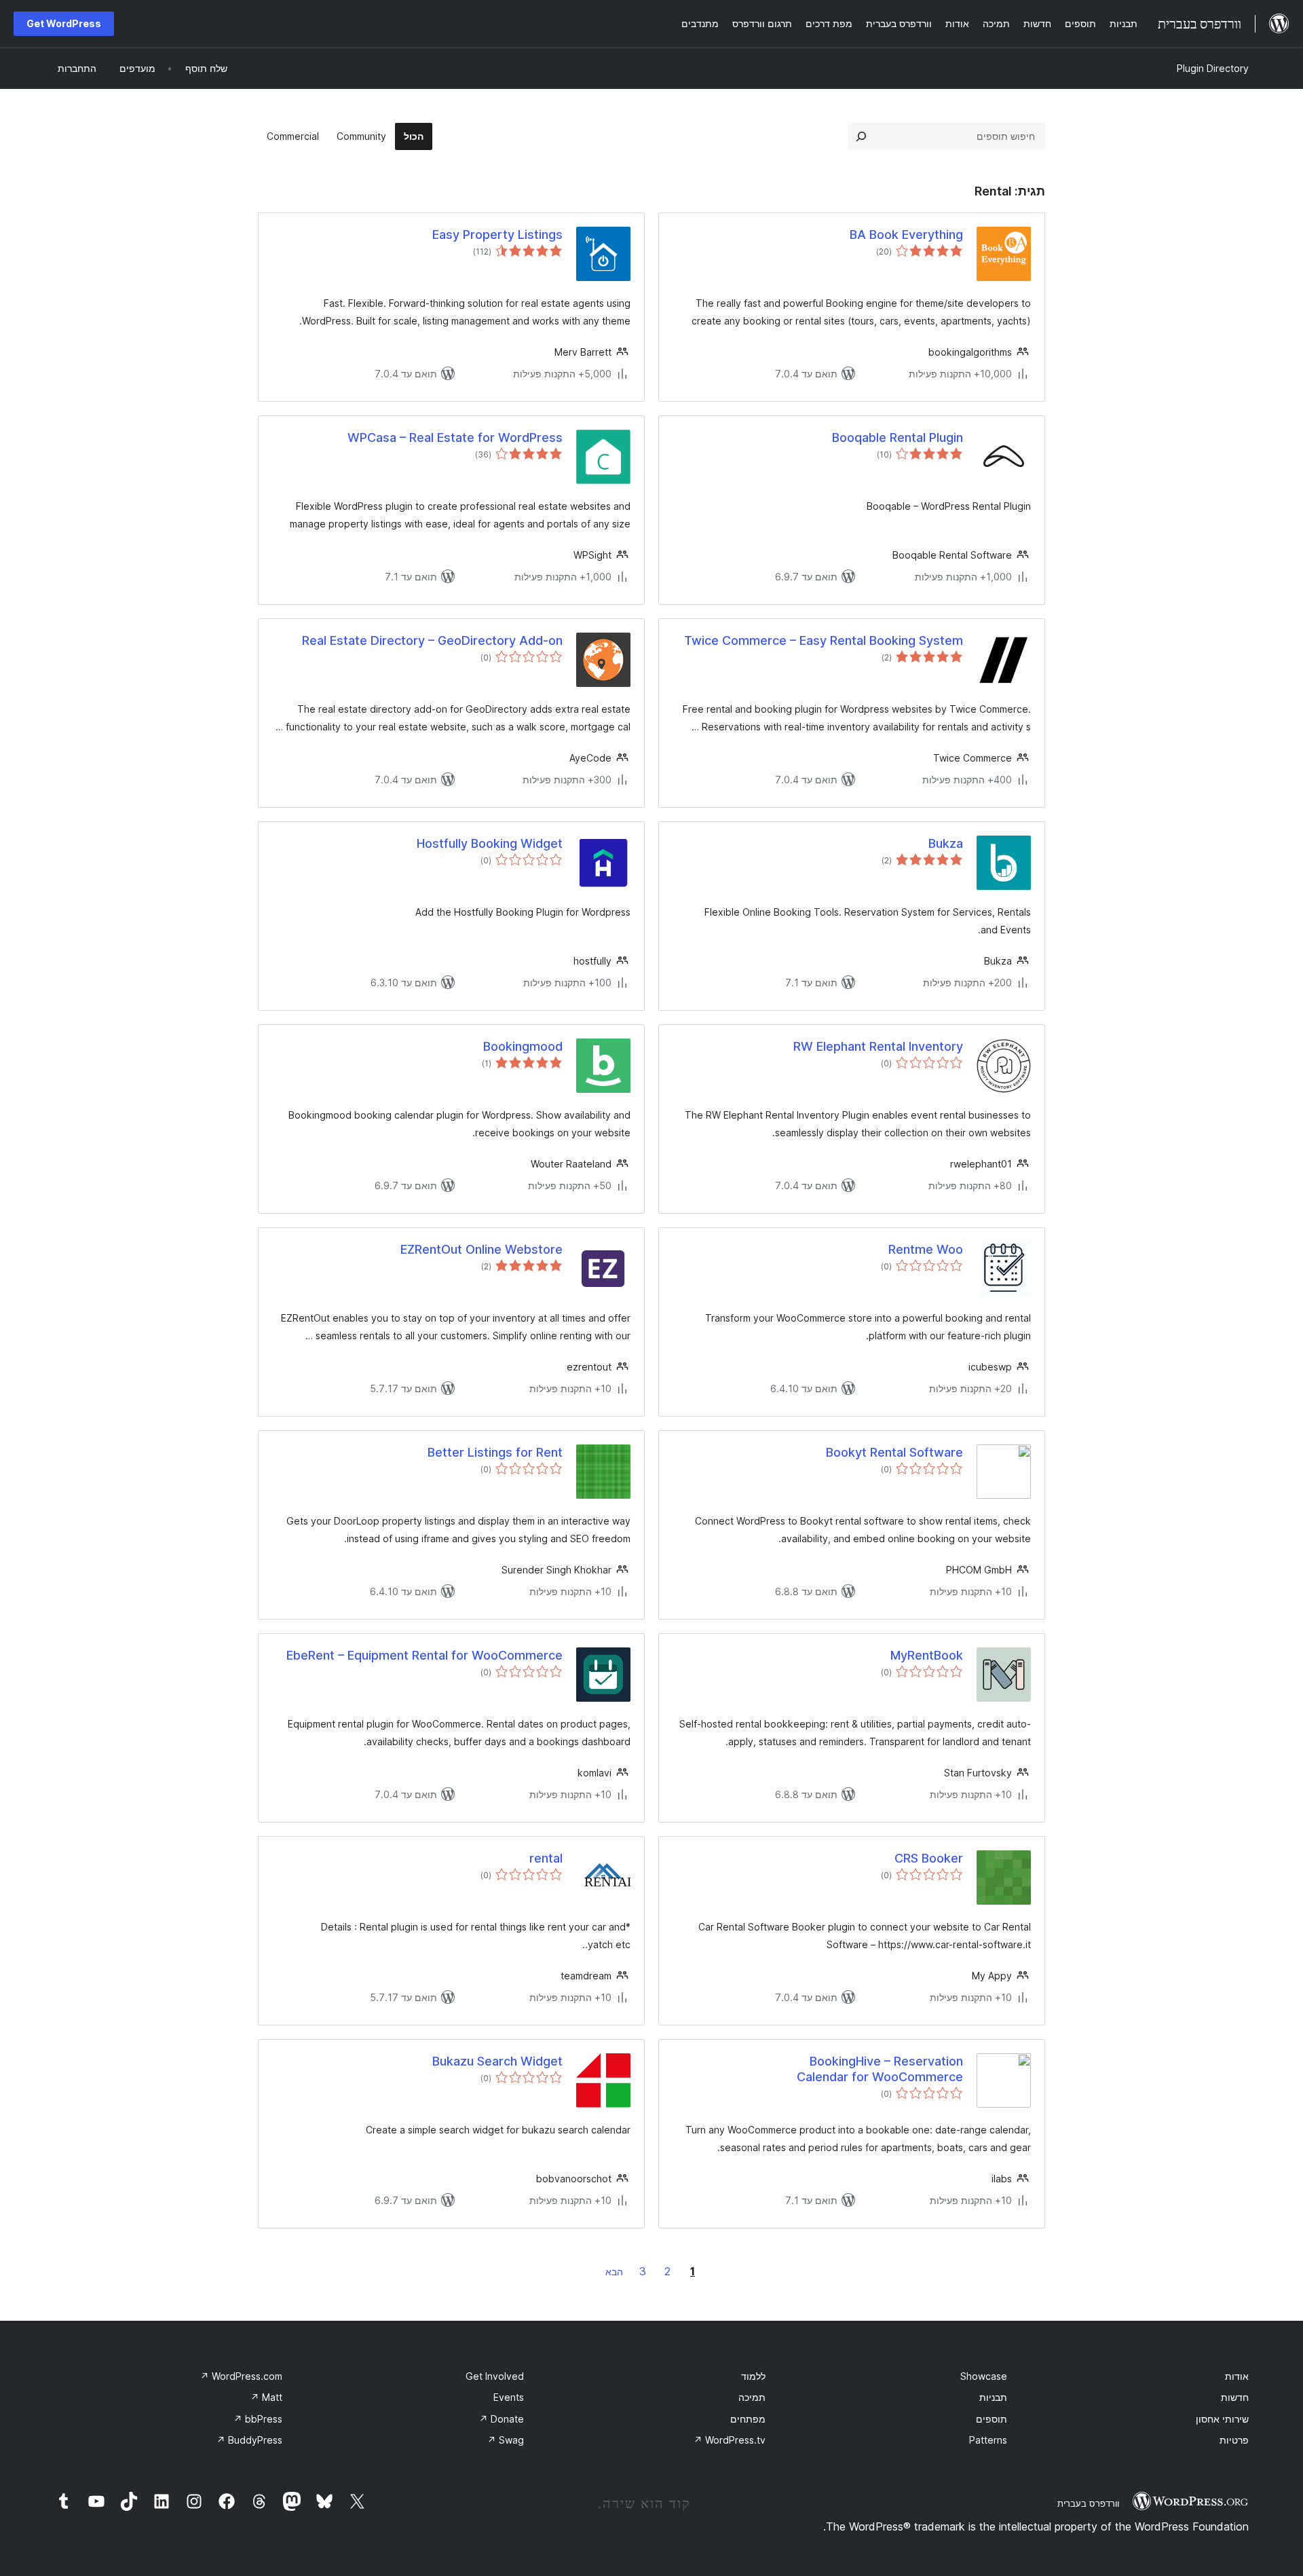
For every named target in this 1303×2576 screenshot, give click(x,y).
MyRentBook (927, 1655)
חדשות (1235, 2397)
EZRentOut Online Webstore (481, 1249)
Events (509, 2397)
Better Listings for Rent (495, 1452)
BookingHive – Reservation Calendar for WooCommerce (880, 2069)
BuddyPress (249, 2440)
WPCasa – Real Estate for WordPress (455, 437)
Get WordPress (64, 23)
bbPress (258, 2419)
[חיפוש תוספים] (861, 136)
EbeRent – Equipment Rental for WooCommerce (424, 1655)
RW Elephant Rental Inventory (878, 1046)
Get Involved (495, 2376)
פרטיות (1234, 2440)
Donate (502, 2419)
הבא (614, 2272)
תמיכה (752, 2397)
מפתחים (748, 2419)
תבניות (993, 2397)
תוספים (992, 2419)
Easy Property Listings (497, 235)
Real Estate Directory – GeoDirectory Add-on (432, 640)
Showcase (984, 2376)
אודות (1237, 2376)
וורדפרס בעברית (1088, 2503)
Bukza (946, 843)
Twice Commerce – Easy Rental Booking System (824, 640)
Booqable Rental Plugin (898, 437)
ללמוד (753, 2376)
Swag (506, 2440)
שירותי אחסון (1222, 2419)
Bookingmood (523, 1046)
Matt (266, 2397)
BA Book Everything (906, 235)
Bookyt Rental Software (894, 1452)
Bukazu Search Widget (497, 2061)
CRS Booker (929, 1858)
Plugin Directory (1213, 68)
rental (546, 1858)
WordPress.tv (730, 2440)
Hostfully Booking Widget (490, 843)
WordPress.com (241, 2376)
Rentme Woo (926, 1249)
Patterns (988, 2440)
